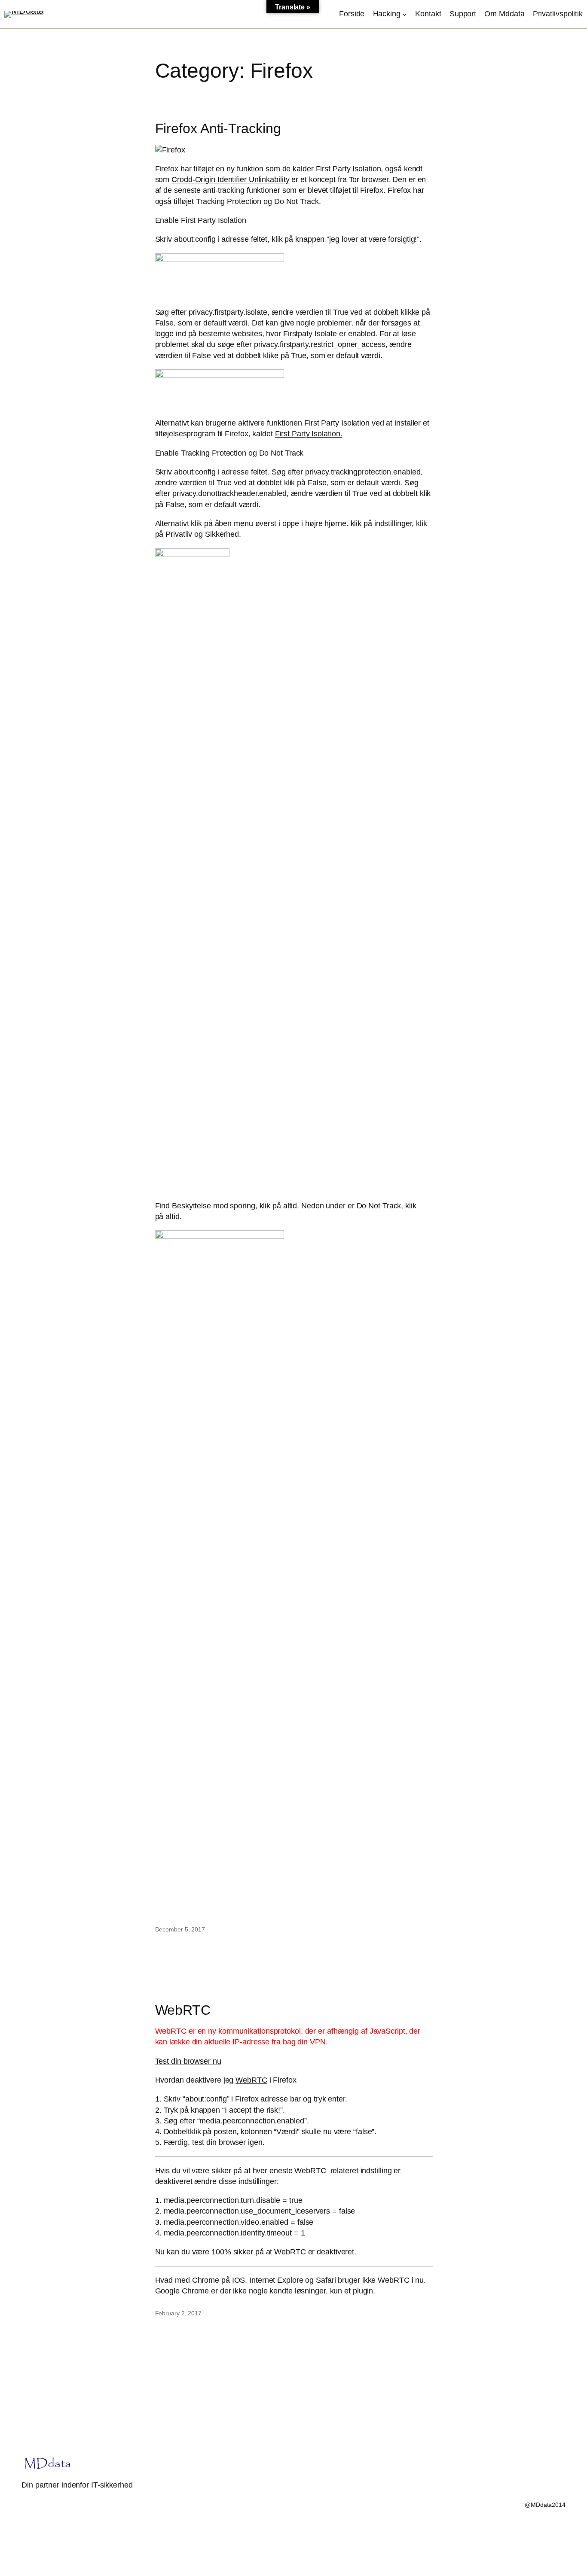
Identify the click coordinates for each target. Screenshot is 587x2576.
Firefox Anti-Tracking (218, 128)
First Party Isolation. (309, 434)
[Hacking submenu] (405, 14)
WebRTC (183, 2010)
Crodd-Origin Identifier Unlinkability (230, 179)
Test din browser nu (188, 2061)
